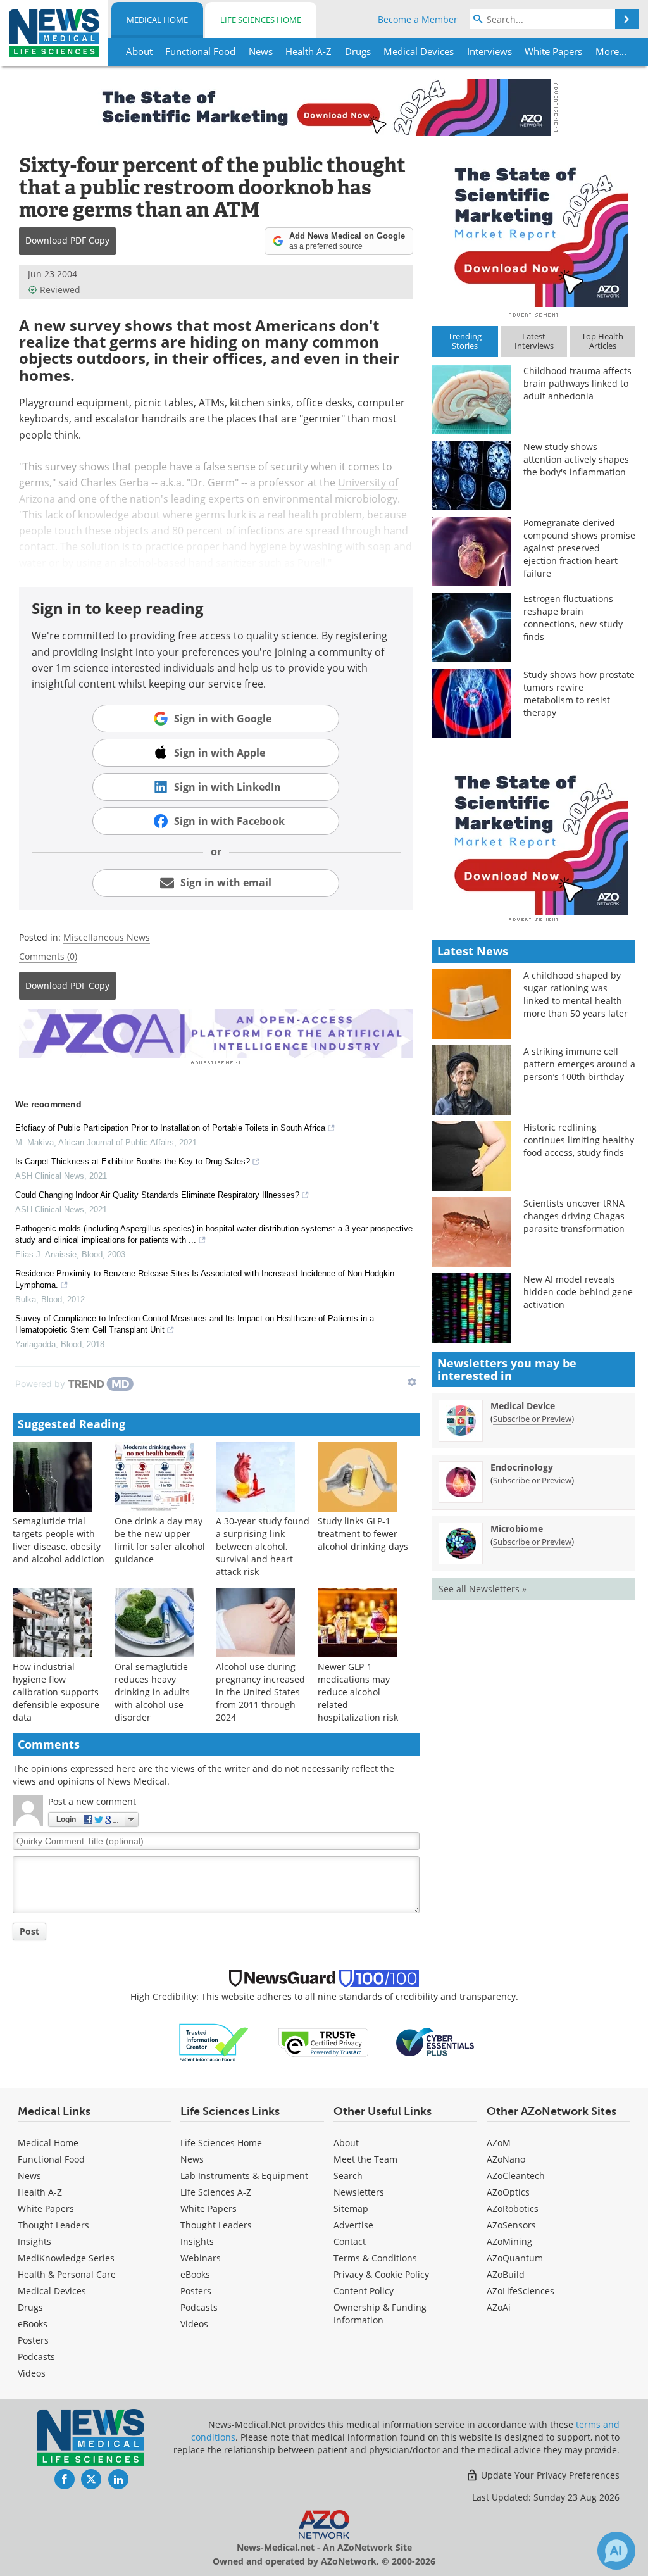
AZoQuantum (515, 2258)
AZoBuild (506, 2274)
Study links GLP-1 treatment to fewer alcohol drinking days (363, 1534)
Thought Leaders (53, 2225)
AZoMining (509, 2241)
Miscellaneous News (107, 937)
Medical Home (157, 20)
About (346, 2143)
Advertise (353, 2225)
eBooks (33, 2324)
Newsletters (359, 2192)
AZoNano (506, 2159)
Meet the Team (365, 2159)
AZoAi (499, 2307)
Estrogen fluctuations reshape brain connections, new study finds (573, 618)
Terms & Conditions (375, 2258)
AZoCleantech (516, 2176)
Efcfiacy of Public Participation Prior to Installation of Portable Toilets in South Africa (170, 1128)
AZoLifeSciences (520, 2291)
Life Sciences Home (261, 20)
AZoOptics (508, 2192)
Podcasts (36, 2357)
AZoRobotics (513, 2208)
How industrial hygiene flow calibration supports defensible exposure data (56, 1692)
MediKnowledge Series (66, 2258)
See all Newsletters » (483, 1589)
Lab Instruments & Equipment (244, 2176)
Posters (33, 2340)
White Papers (46, 2208)
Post (29, 1931)
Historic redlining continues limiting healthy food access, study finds (579, 1140)
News (29, 2176)
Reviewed (60, 290)
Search (348, 2176)
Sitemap (351, 2208)
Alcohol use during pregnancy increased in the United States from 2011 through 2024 (260, 1692)
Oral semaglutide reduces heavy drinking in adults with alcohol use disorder (152, 1692)
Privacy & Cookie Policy (381, 2274)
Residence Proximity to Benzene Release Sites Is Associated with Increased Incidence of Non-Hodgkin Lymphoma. (205, 1279)
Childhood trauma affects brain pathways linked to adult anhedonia (577, 383)
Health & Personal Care (67, 2274)
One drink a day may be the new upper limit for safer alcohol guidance (160, 1540)
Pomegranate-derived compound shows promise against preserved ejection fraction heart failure (579, 548)
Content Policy (364, 2291)
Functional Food (51, 2159)
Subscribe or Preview (532, 1419)
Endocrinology (522, 1467)
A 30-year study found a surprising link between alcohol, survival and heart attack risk (263, 1546)
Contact (350, 2241)
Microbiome (517, 1529)
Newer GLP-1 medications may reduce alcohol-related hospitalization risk (358, 1692)
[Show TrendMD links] (412, 1382)
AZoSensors (511, 2225)
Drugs (30, 2307)
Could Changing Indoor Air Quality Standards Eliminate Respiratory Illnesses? (157, 1195)
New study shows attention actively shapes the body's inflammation (576, 459)
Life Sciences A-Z (216, 2192)
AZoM (499, 2143)
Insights (34, 2241)
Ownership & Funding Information (380, 2314)
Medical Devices (52, 2291)
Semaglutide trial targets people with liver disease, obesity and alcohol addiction (59, 1540)
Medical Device (523, 1406)
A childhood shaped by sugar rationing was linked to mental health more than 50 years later (576, 994)
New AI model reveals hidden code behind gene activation (578, 1292)
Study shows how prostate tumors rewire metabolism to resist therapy (579, 694)
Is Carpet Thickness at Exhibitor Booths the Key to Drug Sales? (133, 1161)
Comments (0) (48, 956)
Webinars (201, 2258)
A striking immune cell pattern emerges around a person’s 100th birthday (579, 1064)
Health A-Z (40, 2192)
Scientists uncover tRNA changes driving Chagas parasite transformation (574, 1216)
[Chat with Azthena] (616, 2551)
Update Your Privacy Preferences (549, 2475)
